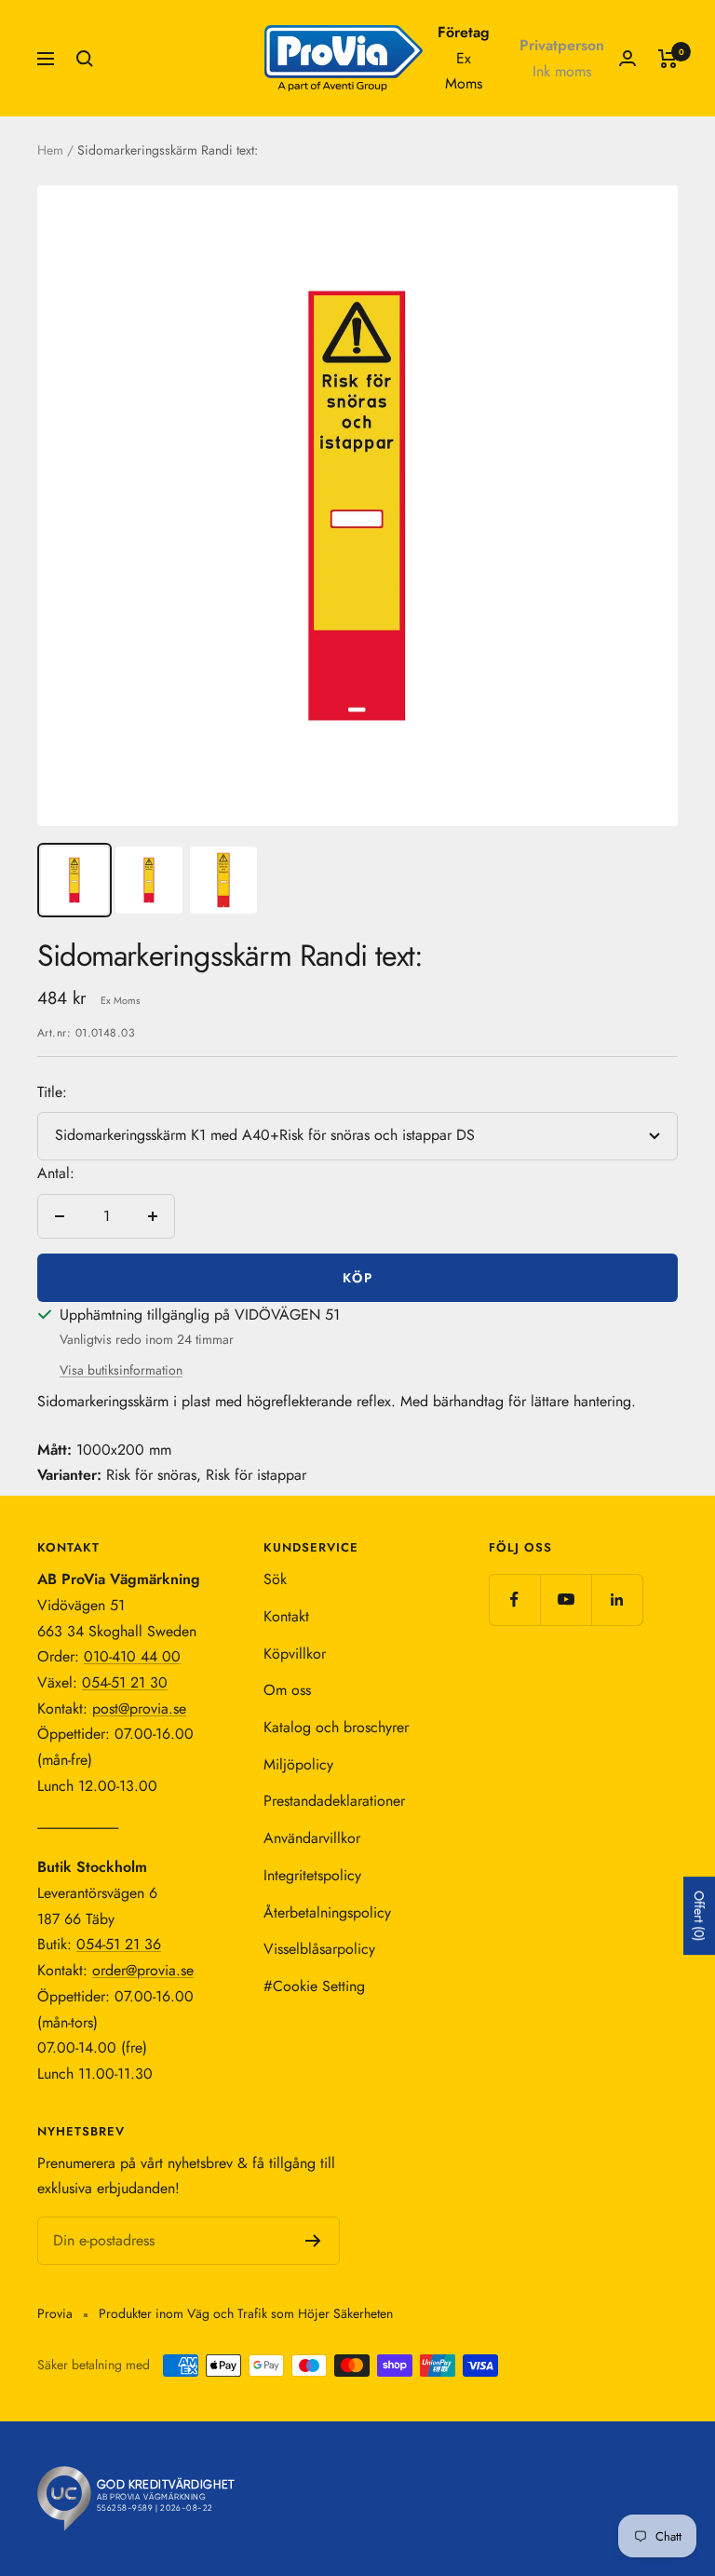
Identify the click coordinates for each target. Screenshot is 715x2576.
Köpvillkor (295, 1654)
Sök (275, 1579)
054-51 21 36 (119, 1944)
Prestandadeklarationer (334, 1801)
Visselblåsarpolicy (319, 1949)
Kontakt (286, 1616)
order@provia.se (143, 1970)
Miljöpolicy (298, 1764)
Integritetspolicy (312, 1875)
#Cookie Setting (314, 1986)
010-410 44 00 (132, 1656)
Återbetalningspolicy (327, 1912)
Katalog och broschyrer (336, 1727)
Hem (50, 150)
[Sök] (85, 59)
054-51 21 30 (125, 1682)
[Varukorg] (668, 59)
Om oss (287, 1690)
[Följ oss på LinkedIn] (617, 1600)
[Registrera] (313, 2241)
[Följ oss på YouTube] (566, 1600)
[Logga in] (627, 58)
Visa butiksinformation (121, 1370)
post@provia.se (139, 1708)
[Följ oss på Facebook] (514, 1600)
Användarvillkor (312, 1838)
